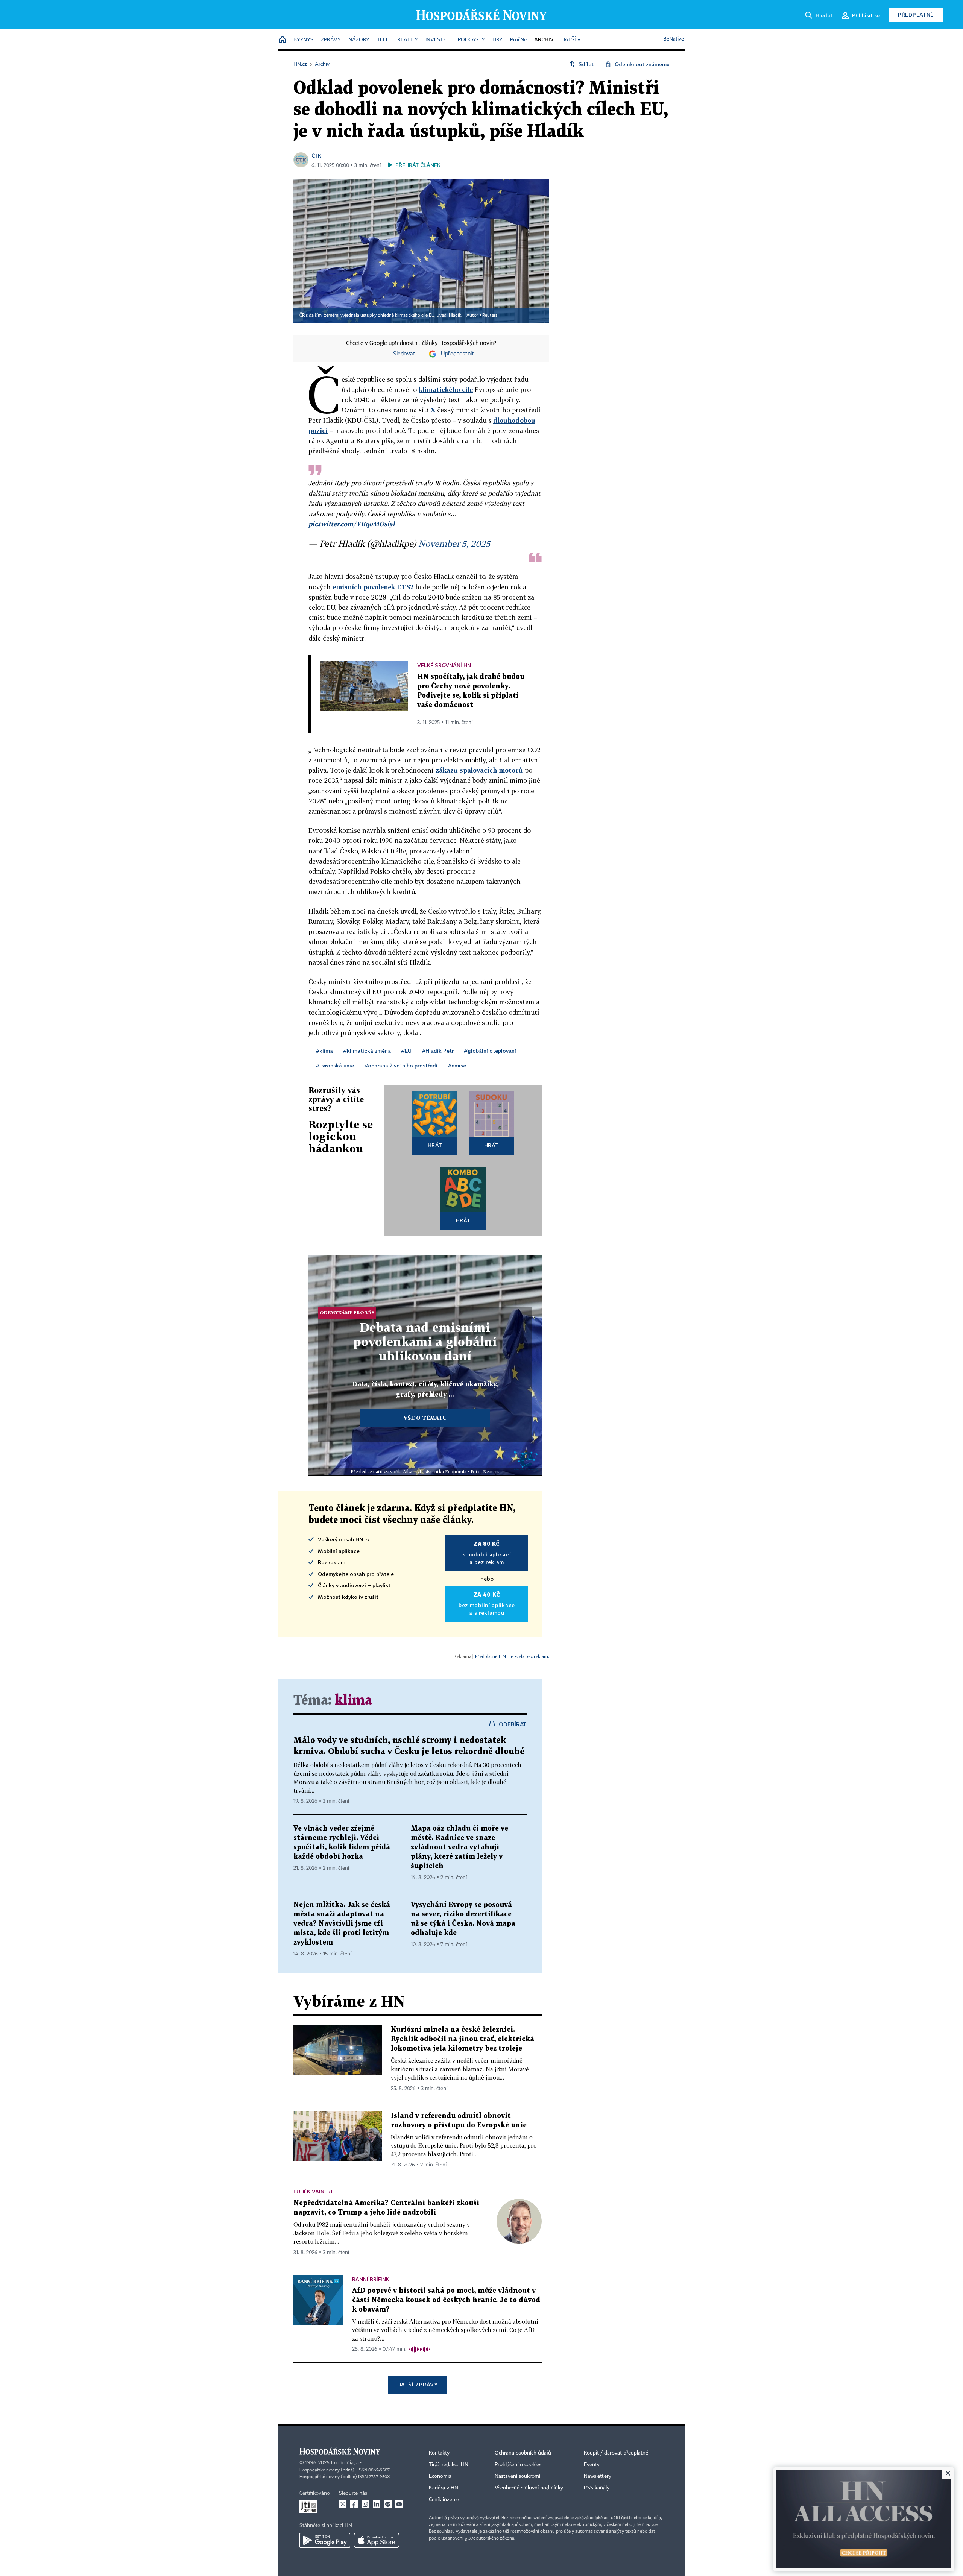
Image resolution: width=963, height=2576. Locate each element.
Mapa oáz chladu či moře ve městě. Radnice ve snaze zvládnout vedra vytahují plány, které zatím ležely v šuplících (459, 1847)
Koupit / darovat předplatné (616, 2453)
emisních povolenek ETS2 (373, 587)
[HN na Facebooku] (354, 2504)
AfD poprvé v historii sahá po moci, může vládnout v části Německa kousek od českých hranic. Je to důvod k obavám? (446, 2300)
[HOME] (283, 40)
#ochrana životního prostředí (401, 1065)
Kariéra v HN (444, 2488)
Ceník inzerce (444, 2500)
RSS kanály (597, 2488)
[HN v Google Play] (325, 2540)
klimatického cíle (446, 389)
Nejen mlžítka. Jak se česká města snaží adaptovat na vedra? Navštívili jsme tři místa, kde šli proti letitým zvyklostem (342, 1924)
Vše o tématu (425, 1418)
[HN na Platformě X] (343, 2504)
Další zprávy (417, 2384)
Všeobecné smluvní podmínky (529, 2488)
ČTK (316, 156)
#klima (324, 1051)
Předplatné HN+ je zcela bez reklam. (512, 1656)
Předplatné (916, 14)
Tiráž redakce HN (449, 2465)
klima (353, 1701)
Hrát (435, 1145)
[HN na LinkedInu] (377, 2504)
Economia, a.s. (347, 2463)
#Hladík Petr (438, 1051)
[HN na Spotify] (388, 2504)
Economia (440, 2476)
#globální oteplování (490, 1051)
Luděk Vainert (313, 2191)
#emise (457, 1065)
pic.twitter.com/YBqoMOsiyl (352, 524)
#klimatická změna (367, 1051)
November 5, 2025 (454, 543)
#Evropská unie (335, 1065)
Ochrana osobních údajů (523, 2453)
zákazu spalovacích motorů (479, 770)
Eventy (592, 2465)
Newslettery (598, 2476)
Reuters (490, 316)
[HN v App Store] (377, 2540)
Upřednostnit (457, 354)
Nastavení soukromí (517, 2476)
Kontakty (439, 2453)
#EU (406, 1051)
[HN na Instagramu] (365, 2504)
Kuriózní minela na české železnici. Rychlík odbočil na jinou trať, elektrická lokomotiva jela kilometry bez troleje (463, 2039)
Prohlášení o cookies (518, 2465)
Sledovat (404, 354)
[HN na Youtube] (399, 2504)
